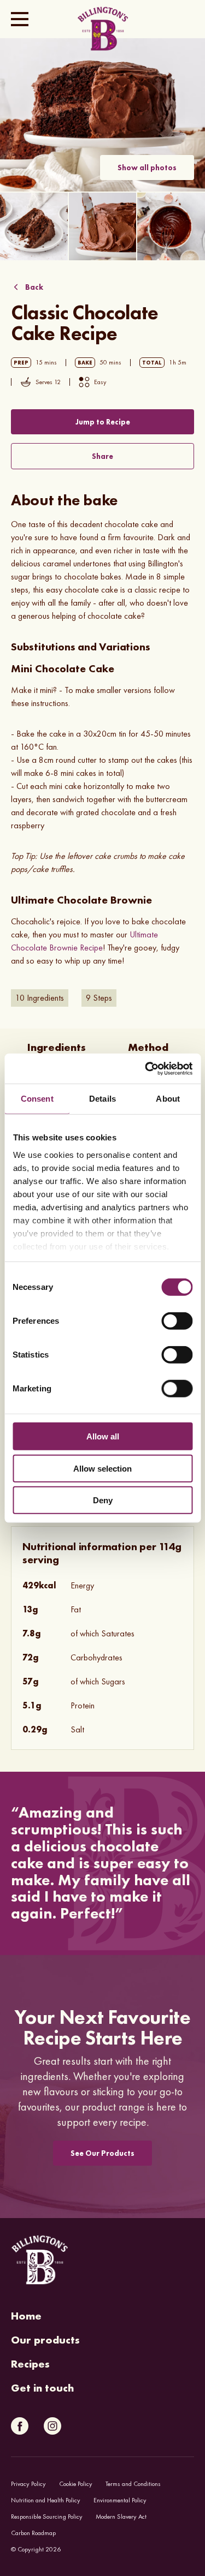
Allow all (103, 1436)
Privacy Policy (28, 2484)
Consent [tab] (37, 1099)
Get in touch (42, 2388)
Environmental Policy (120, 2500)
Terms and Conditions (133, 2484)
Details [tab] (102, 1099)
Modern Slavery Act (121, 2517)
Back (34, 287)
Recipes (30, 2364)
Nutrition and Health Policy (46, 2500)
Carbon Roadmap (33, 2533)
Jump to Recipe (103, 422)
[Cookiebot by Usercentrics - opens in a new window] (146, 1068)
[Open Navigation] (20, 19)
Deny (103, 1500)
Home (26, 2316)
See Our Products (102, 2153)
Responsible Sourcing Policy (47, 2517)
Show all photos (147, 168)
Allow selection (102, 1468)
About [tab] (168, 1099)
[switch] (177, 1321)
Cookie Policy (76, 2484)
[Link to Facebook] (20, 2426)
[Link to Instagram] (52, 2426)
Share (102, 456)
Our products (45, 2340)
